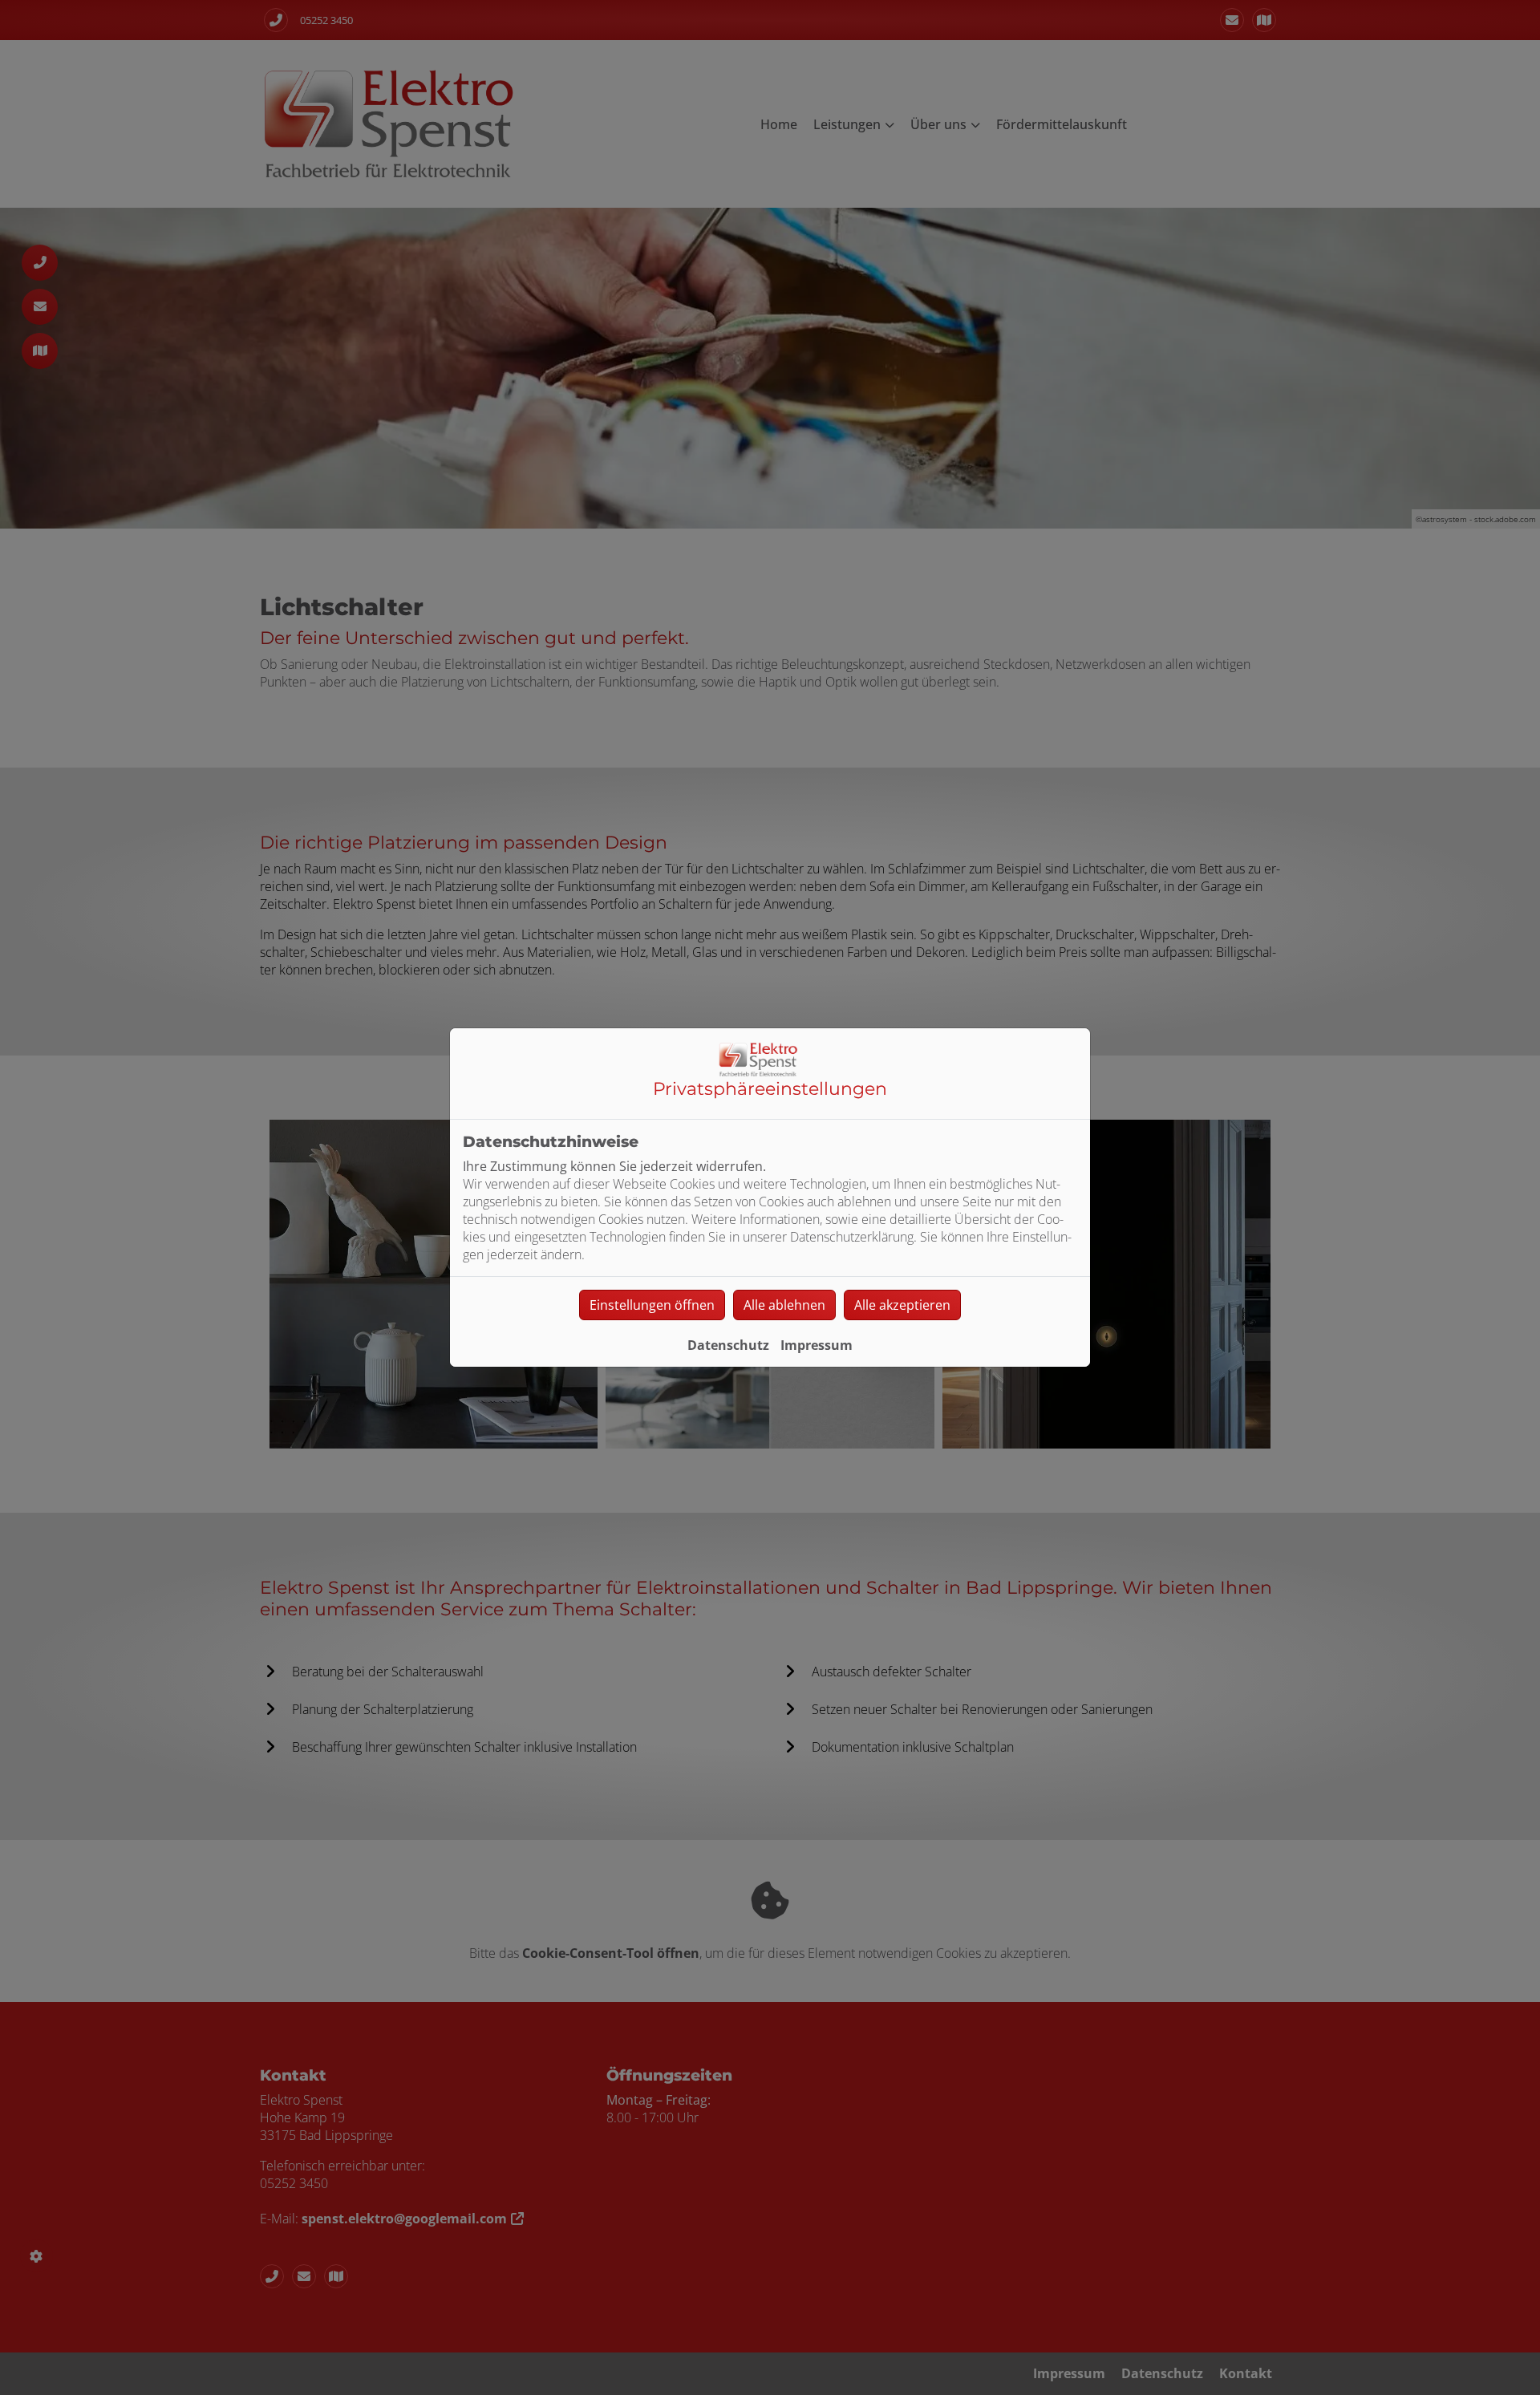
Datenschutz (728, 1345)
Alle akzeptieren (902, 1305)
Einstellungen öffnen (652, 1305)
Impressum (817, 1345)
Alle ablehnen (784, 1305)
